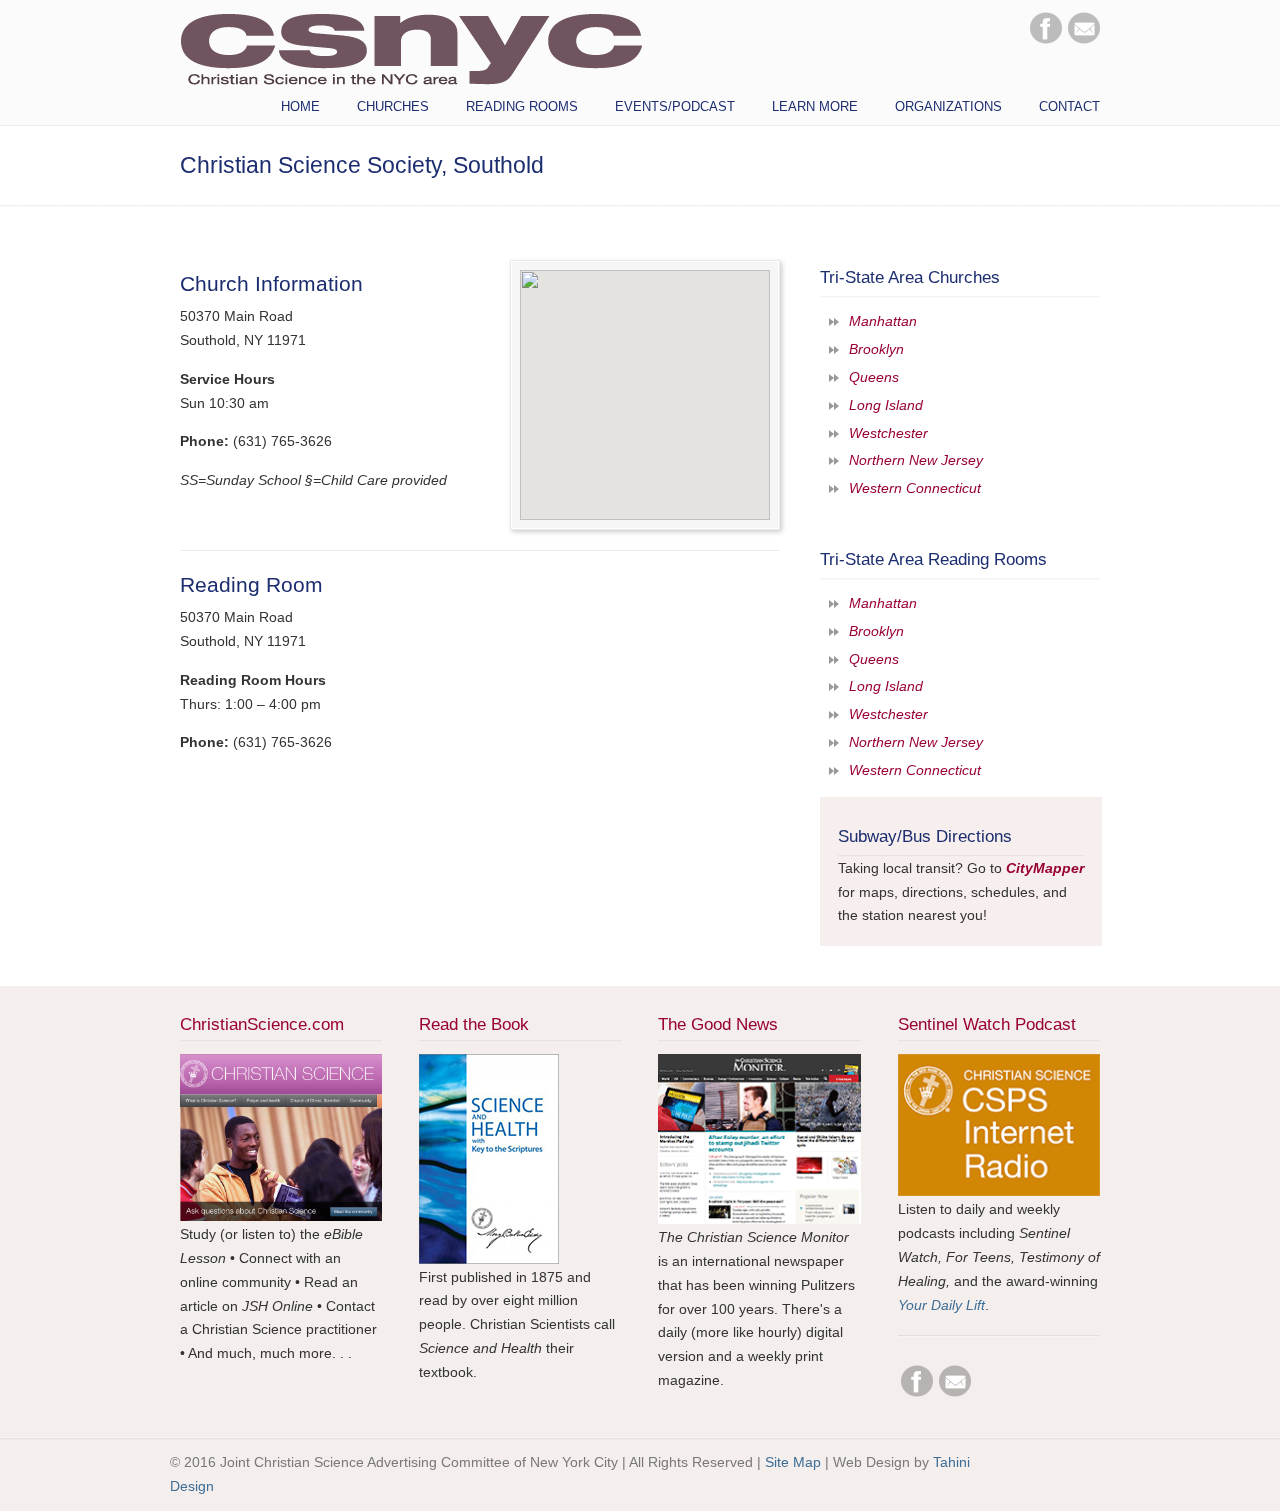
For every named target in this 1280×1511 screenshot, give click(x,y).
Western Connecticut (915, 488)
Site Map (793, 1462)
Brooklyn (876, 349)
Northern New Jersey (916, 460)
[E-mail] (1084, 39)
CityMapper (1045, 868)
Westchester (888, 433)
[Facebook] (1046, 39)
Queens (874, 377)
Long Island (886, 405)
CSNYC (411, 47)
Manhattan (883, 321)
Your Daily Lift (941, 1305)
